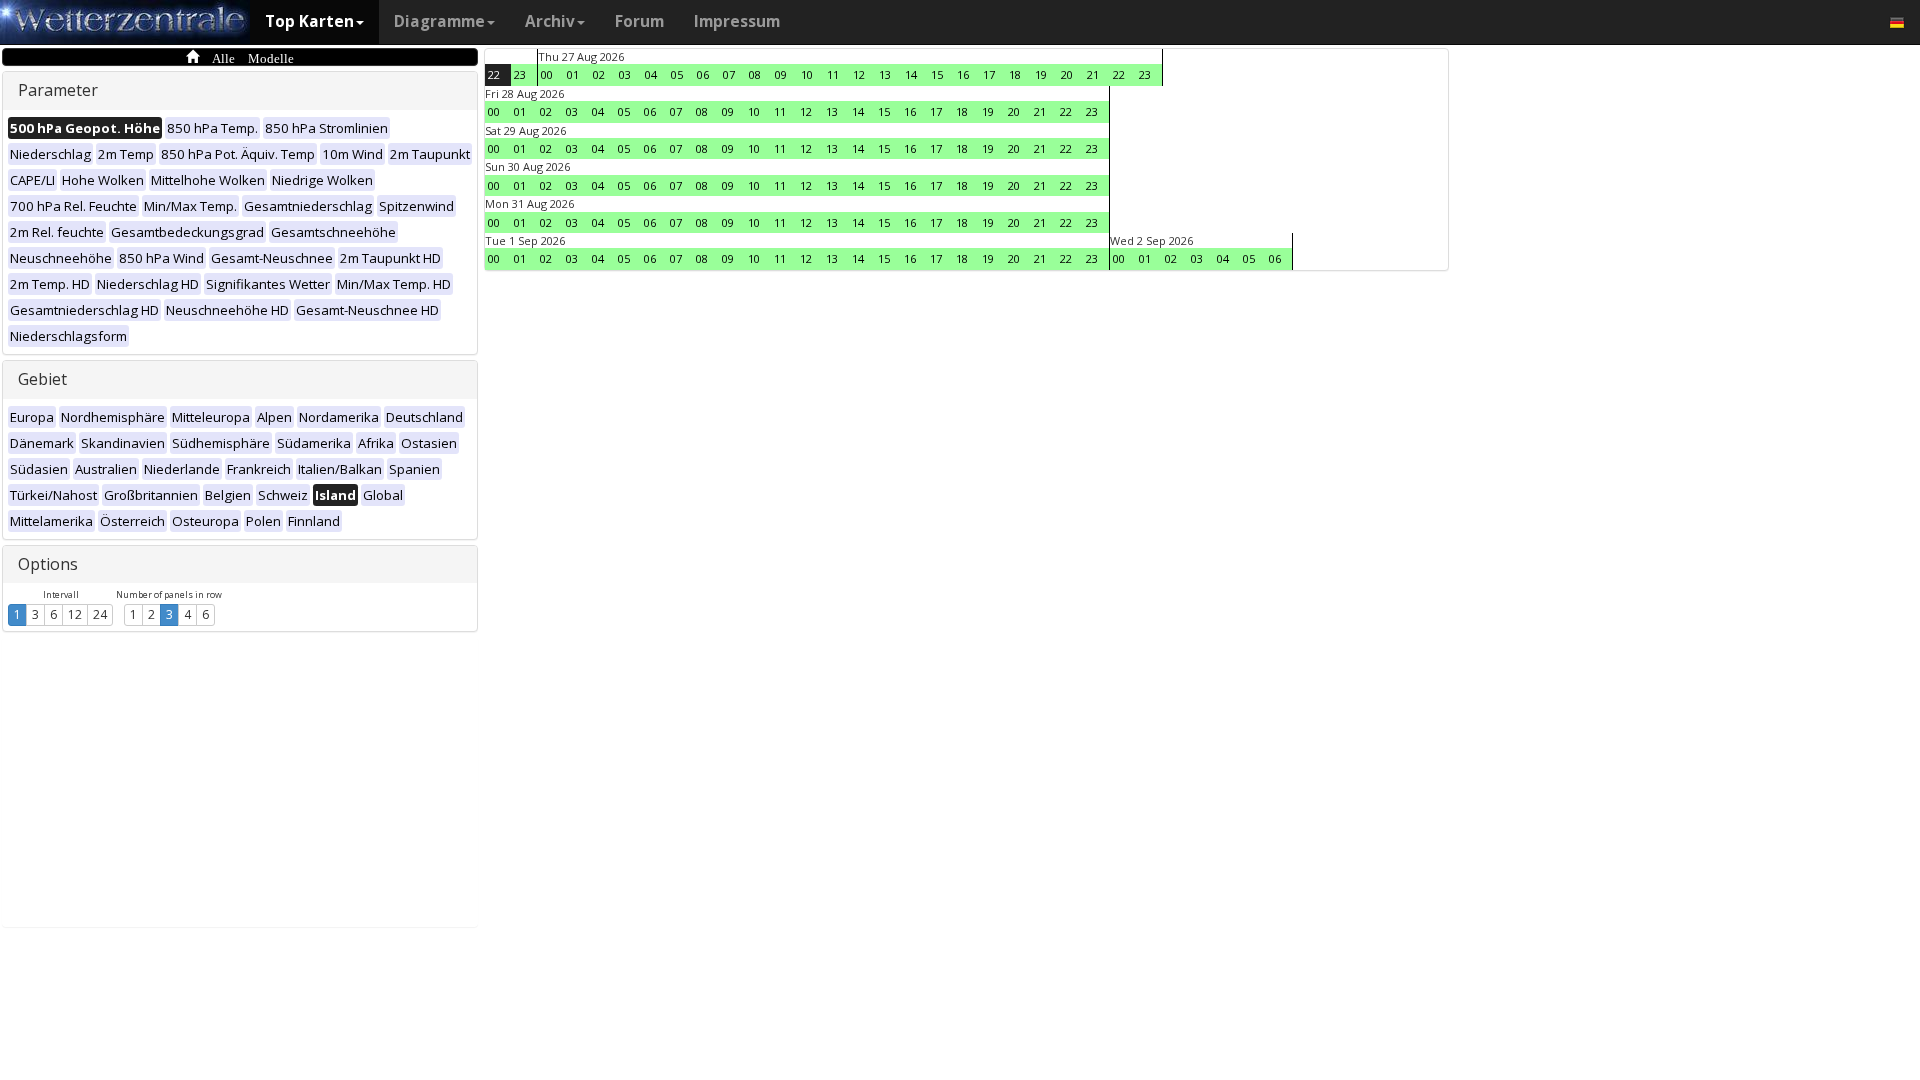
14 (911, 74)
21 (1093, 74)
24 (100, 614)
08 (755, 74)
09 (781, 74)
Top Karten (309, 21)
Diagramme (439, 21)
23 (520, 74)
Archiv (550, 21)
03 (625, 74)
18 (1015, 74)
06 (703, 74)
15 (937, 74)
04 (651, 74)
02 (599, 74)
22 (494, 74)
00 (547, 74)
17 (989, 74)
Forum (639, 21)
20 (1067, 74)
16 (963, 74)
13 (885, 74)
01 (573, 74)
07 (729, 74)
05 (677, 74)
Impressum (737, 21)
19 (1041, 74)
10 (807, 74)
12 (75, 614)
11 (833, 74)
